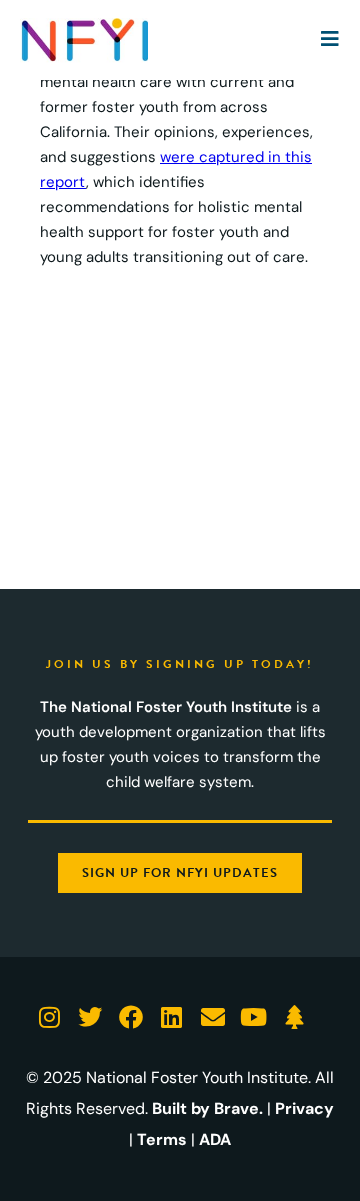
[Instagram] (49, 1017)
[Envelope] (212, 1017)
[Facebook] (131, 1017)
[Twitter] (90, 1017)
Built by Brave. (207, 1108)
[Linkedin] (171, 1017)
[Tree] (294, 1017)
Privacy (304, 1108)
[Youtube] (253, 1017)
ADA (215, 1139)
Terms (162, 1139)
